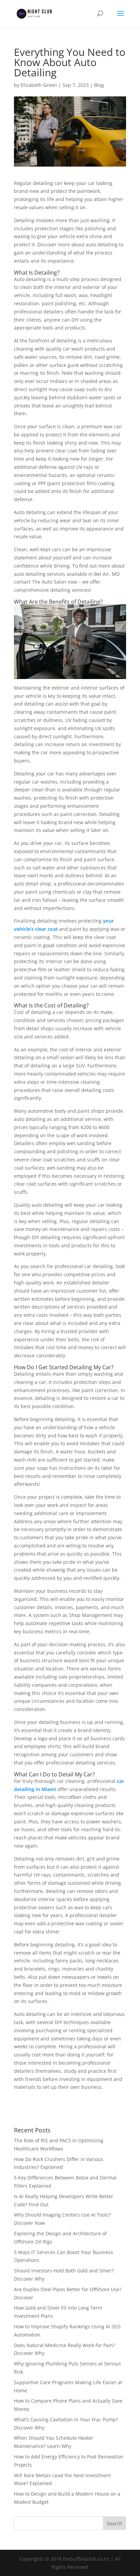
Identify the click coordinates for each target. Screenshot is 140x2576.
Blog (99, 85)
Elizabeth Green (39, 85)
